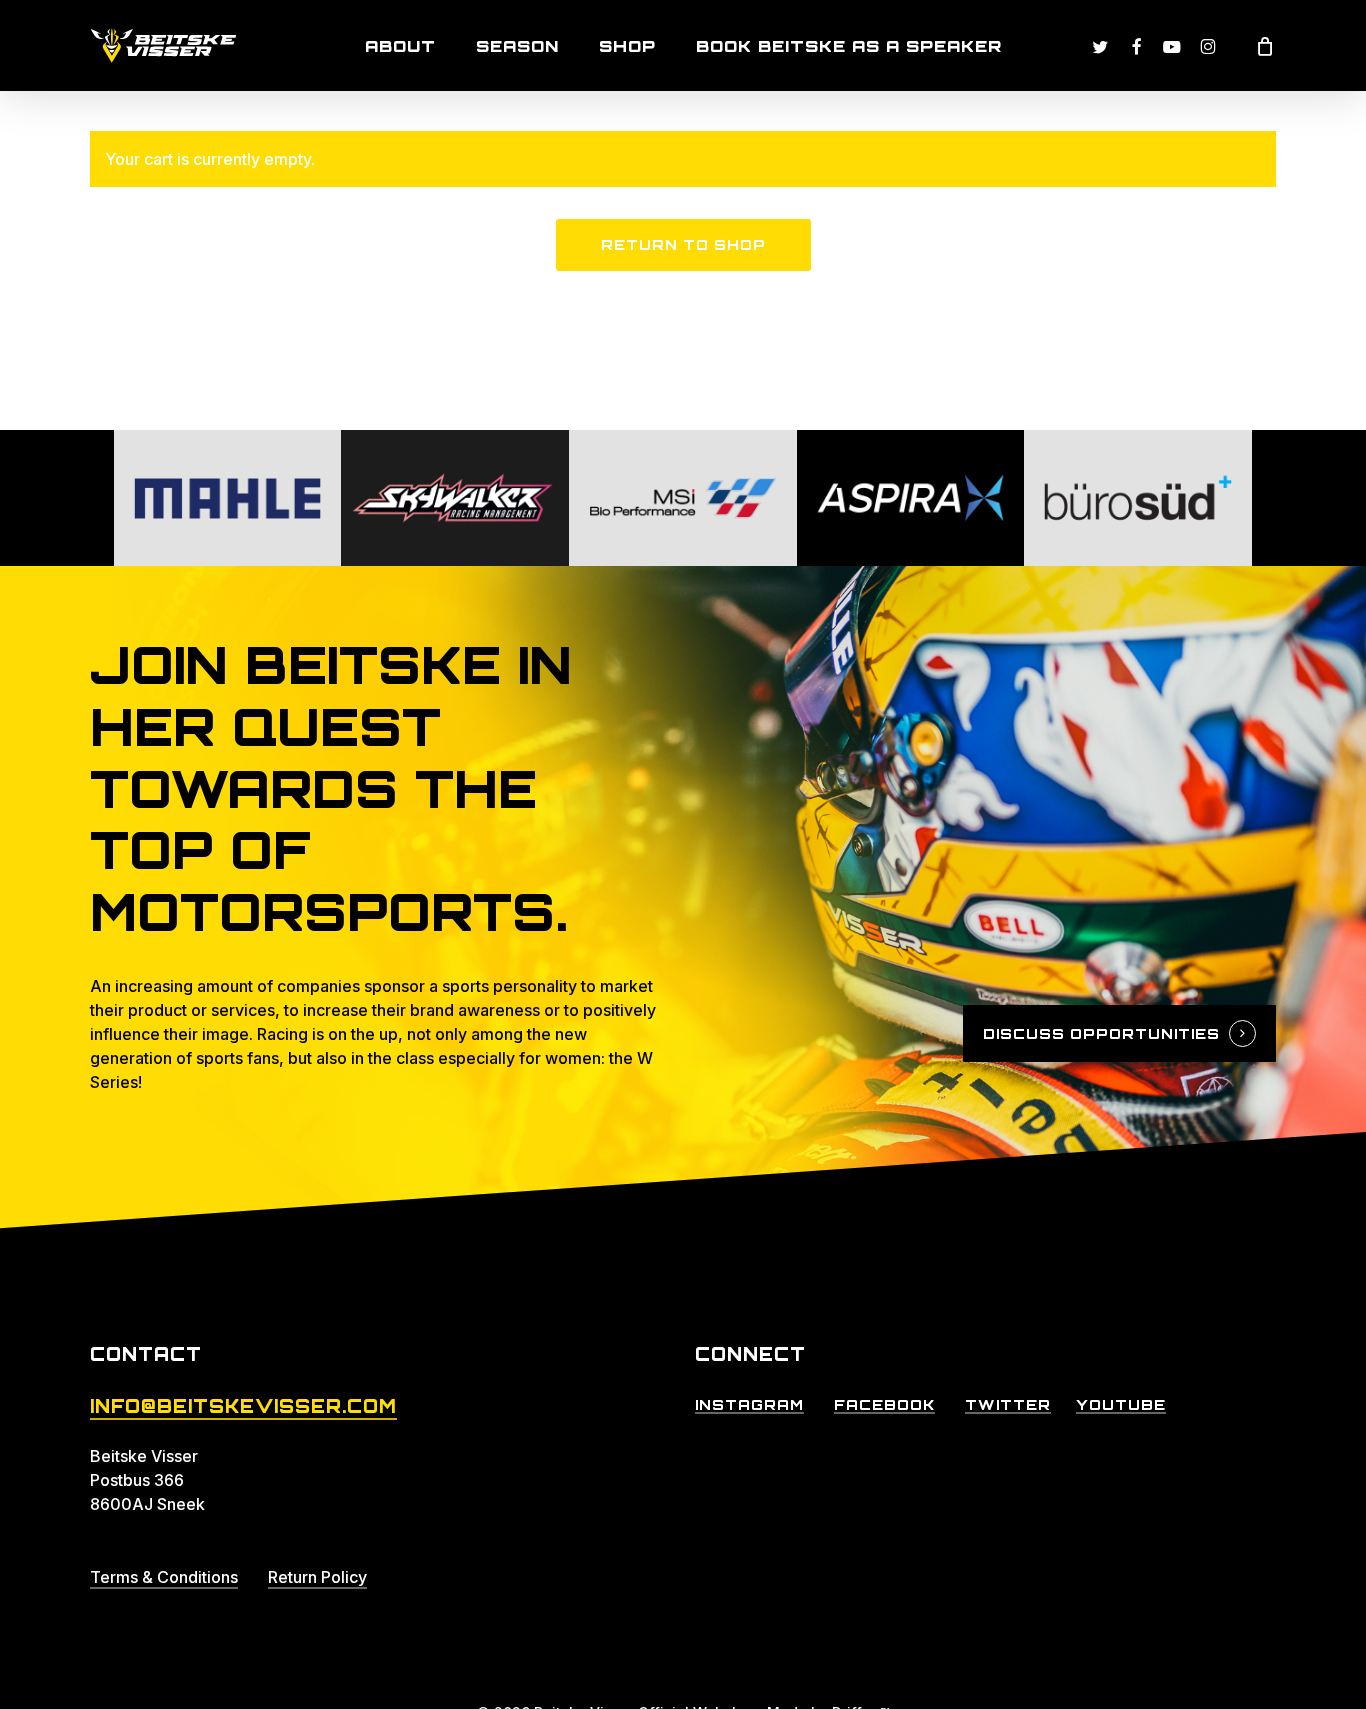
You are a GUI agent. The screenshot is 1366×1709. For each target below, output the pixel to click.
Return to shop (683, 244)
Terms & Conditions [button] (164, 1577)
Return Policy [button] (317, 1577)
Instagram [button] (749, 1404)
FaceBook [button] (884, 1404)
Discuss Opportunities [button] (1101, 1033)
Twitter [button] (1008, 1404)
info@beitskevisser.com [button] (243, 1406)
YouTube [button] (1121, 1404)
